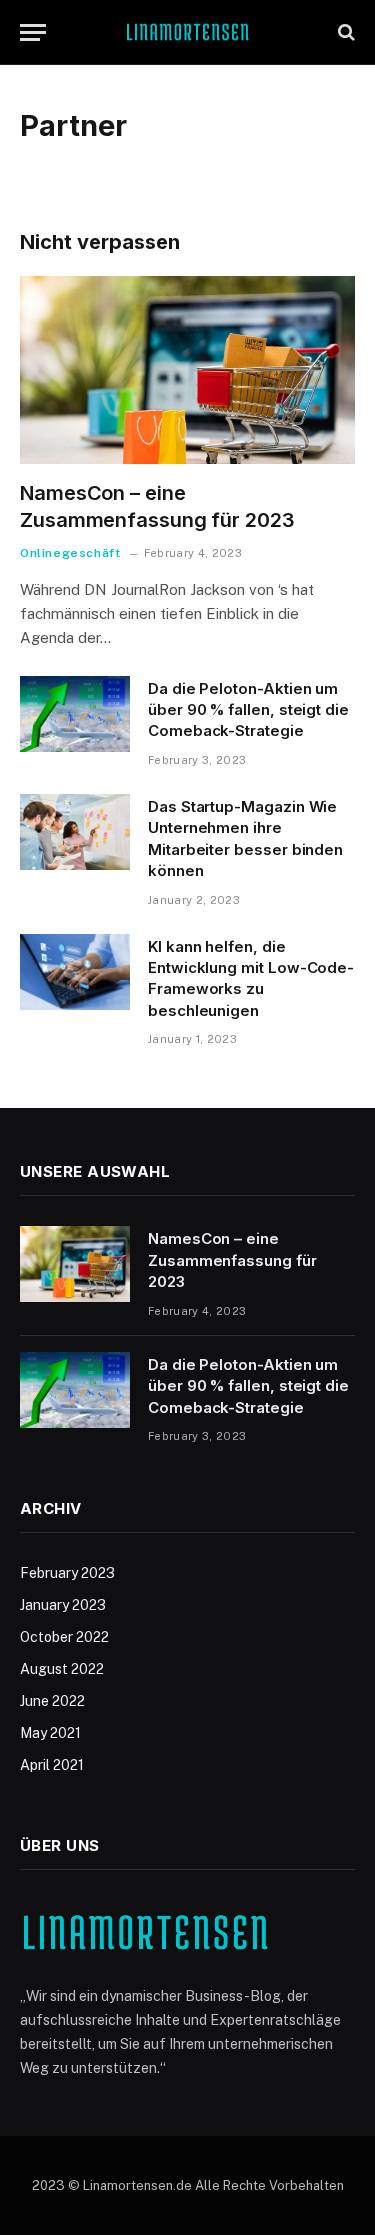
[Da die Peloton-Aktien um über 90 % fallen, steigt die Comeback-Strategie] (75, 714)
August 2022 (62, 1669)
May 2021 (50, 1733)
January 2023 (63, 1605)
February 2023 (67, 1573)
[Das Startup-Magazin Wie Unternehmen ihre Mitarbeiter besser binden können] (75, 832)
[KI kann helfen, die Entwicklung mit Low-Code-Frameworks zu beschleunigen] (75, 972)
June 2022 (52, 1701)
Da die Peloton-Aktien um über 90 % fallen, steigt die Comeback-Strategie (248, 710)
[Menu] (33, 32)
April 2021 (52, 1765)
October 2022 (64, 1637)
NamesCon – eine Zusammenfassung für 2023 (232, 1260)
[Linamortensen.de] (187, 32)
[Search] (344, 32)
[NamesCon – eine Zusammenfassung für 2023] (187, 370)
